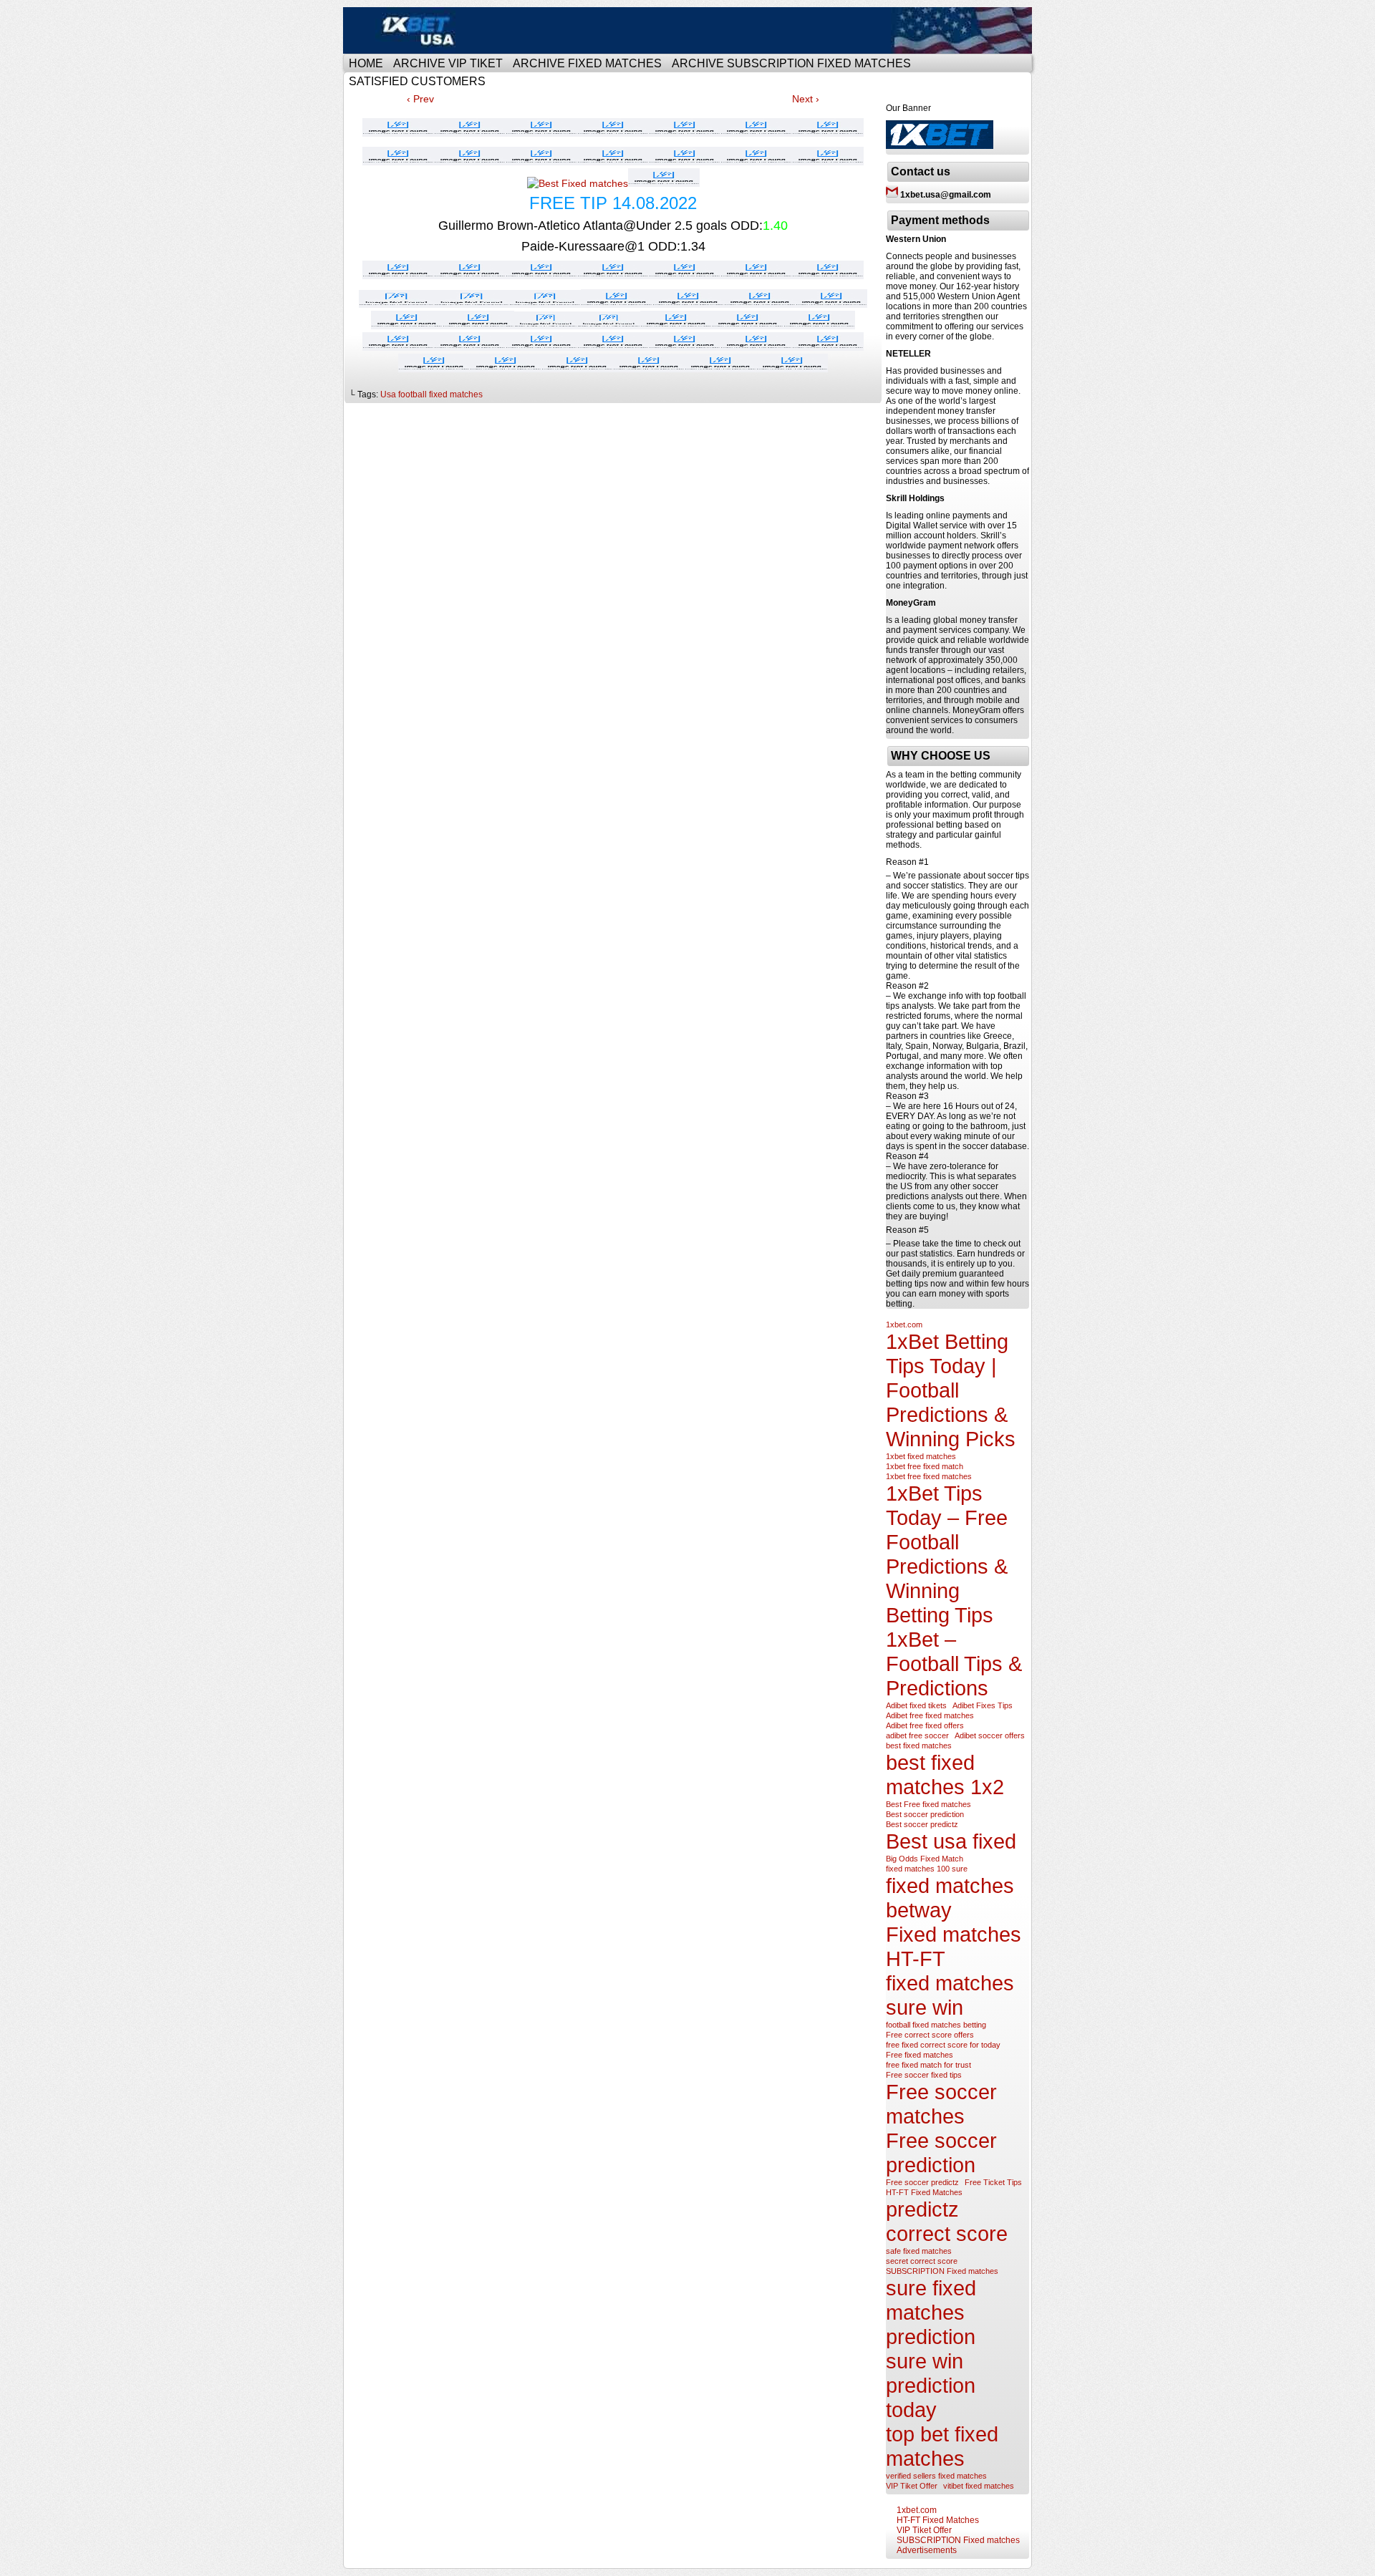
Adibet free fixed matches (930, 1715)
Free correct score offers (930, 2035)
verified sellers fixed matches (936, 2476)
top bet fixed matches (942, 2446)
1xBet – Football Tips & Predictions (954, 1664)
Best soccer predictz (922, 1824)
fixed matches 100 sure (927, 1869)
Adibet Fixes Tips (983, 1705)
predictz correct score (947, 2221)
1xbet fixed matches (921, 1456)
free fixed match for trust (928, 2065)
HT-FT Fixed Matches (924, 2192)
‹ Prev (420, 99)
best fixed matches (919, 1745)
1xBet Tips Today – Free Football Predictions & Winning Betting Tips (947, 1554)
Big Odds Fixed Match (925, 1859)
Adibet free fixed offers (925, 1725)
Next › (806, 99)
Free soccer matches (941, 2104)
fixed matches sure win (950, 1995)
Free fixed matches (920, 2055)
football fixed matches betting (936, 2025)
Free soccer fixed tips (924, 2075)
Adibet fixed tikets (916, 1705)
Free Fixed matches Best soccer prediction (690, 30)
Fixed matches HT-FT (954, 1946)
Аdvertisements (927, 2550)
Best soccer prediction (925, 1814)
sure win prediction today (931, 2385)
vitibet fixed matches (979, 2486)
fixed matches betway (950, 1898)
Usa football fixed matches (431, 394)
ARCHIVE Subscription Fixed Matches (791, 63)
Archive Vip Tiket (448, 63)
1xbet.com (904, 1325)
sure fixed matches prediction (931, 2312)
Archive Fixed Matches (587, 63)
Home (366, 63)
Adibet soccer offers (990, 1735)
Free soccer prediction (941, 2153)
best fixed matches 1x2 (945, 1774)
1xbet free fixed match (925, 1466)
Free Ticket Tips (993, 2182)
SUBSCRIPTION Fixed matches (942, 2271)
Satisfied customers (417, 81)
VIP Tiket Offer (912, 2486)
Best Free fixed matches (928, 1804)
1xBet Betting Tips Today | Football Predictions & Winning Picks (951, 1390)
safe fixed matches (919, 2251)
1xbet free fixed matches (929, 1476)
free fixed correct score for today (943, 2045)
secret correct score (922, 2261)
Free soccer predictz (922, 2182)
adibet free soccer (917, 1735)
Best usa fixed (951, 1841)
